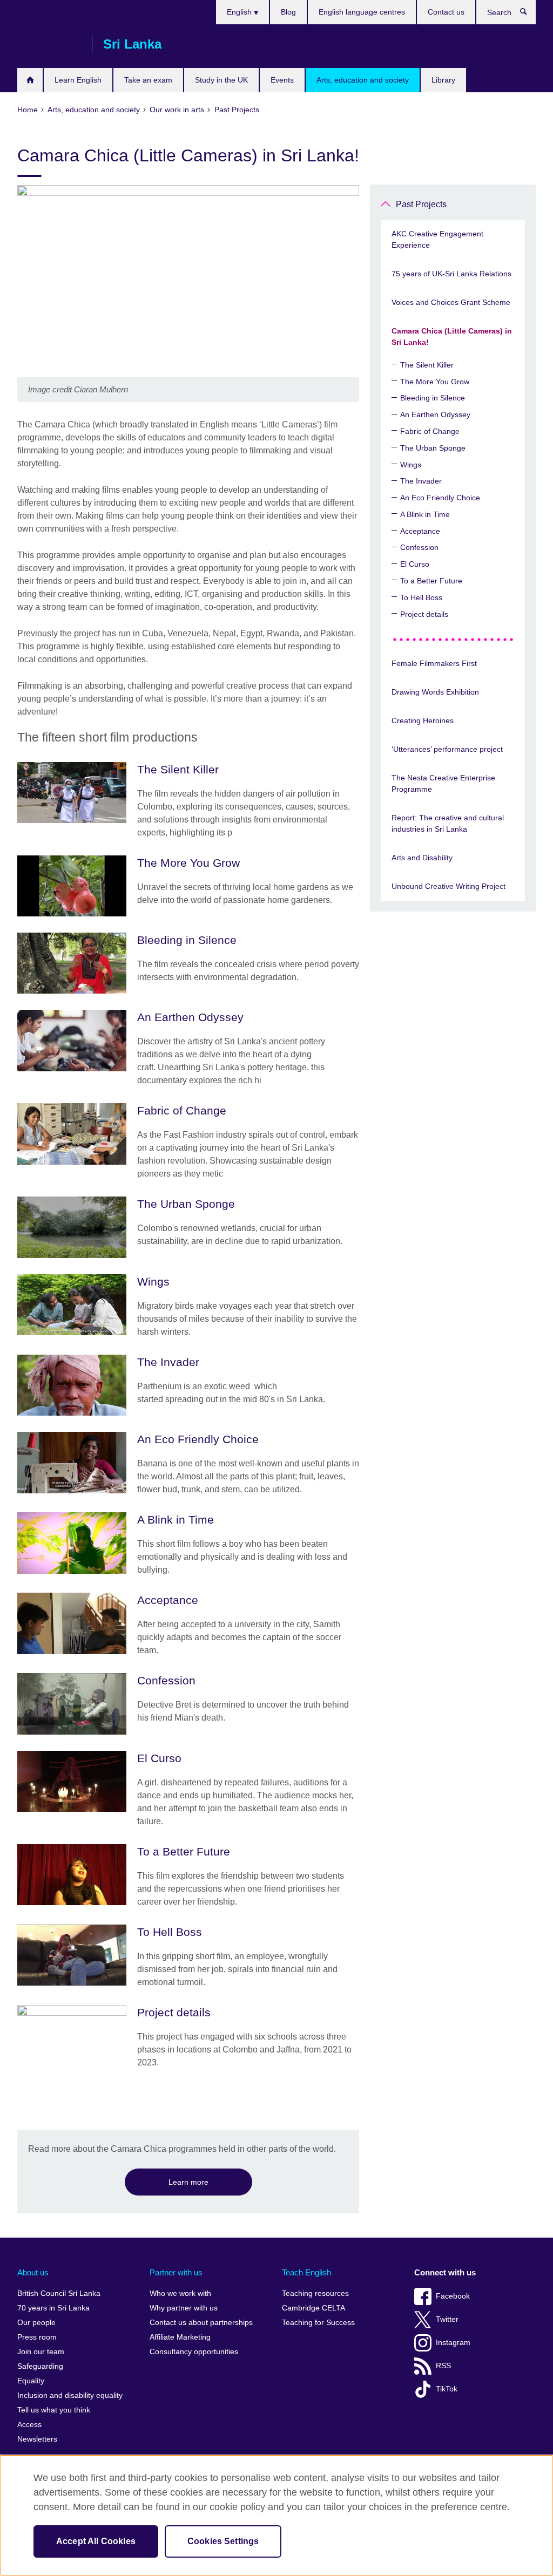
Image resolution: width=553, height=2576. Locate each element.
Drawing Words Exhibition (435, 692)
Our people (36, 2323)
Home (30, 80)
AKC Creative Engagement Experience (437, 239)
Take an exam (148, 80)
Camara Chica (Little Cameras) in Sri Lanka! (452, 337)
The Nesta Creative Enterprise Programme (443, 783)
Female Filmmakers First (434, 663)
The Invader (421, 481)
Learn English (78, 80)
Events (282, 80)
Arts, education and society (363, 80)
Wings (411, 465)
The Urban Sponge (433, 448)
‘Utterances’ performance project (447, 749)
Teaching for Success (318, 2323)
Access (29, 2425)
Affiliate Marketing (180, 2337)
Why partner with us (184, 2308)
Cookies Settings (223, 2541)
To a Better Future (431, 581)
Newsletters (37, 2439)
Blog (288, 12)
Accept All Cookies (96, 2541)
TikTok (447, 2389)
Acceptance (420, 531)
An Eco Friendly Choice (440, 498)
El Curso (415, 564)
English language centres (362, 12)
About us (33, 2272)
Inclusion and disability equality (70, 2395)
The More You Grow (435, 382)
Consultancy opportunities (194, 2352)
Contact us (446, 12)
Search (529, 14)
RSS (443, 2366)
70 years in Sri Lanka (53, 2308)
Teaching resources (315, 2293)
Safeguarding (40, 2366)
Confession (419, 547)
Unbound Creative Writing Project (449, 886)
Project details (424, 614)
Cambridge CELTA (313, 2308)
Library (443, 80)
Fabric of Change (430, 431)
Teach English (306, 2272)
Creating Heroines (423, 721)
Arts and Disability (422, 858)
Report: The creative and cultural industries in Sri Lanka (448, 823)
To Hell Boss (421, 597)
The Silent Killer (427, 365)
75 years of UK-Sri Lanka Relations (451, 274)
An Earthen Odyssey (435, 414)
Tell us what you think (54, 2410)
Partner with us (176, 2272)
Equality (31, 2381)
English (240, 12)
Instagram (453, 2343)
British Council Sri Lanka (49, 44)
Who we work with (180, 2293)
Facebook (453, 2296)
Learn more (188, 2182)
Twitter (447, 2319)
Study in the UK (221, 80)
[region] (276, 2515)
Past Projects (421, 204)
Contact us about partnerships (201, 2323)
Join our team (41, 2352)
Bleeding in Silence (433, 398)
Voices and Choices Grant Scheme (451, 302)
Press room (37, 2337)
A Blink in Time (425, 514)
